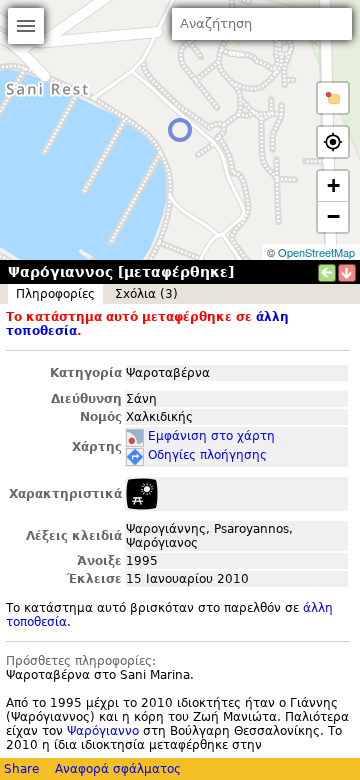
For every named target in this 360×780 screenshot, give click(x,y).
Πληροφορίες (55, 294)
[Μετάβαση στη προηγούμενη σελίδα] (327, 273)
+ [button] (333, 185)
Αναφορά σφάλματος (118, 769)
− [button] (333, 216)
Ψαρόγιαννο (103, 731)
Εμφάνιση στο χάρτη (211, 436)
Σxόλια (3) (146, 294)
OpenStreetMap (316, 252)
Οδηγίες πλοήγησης (207, 455)
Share (21, 769)
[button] (333, 98)
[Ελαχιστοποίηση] (347, 273)
